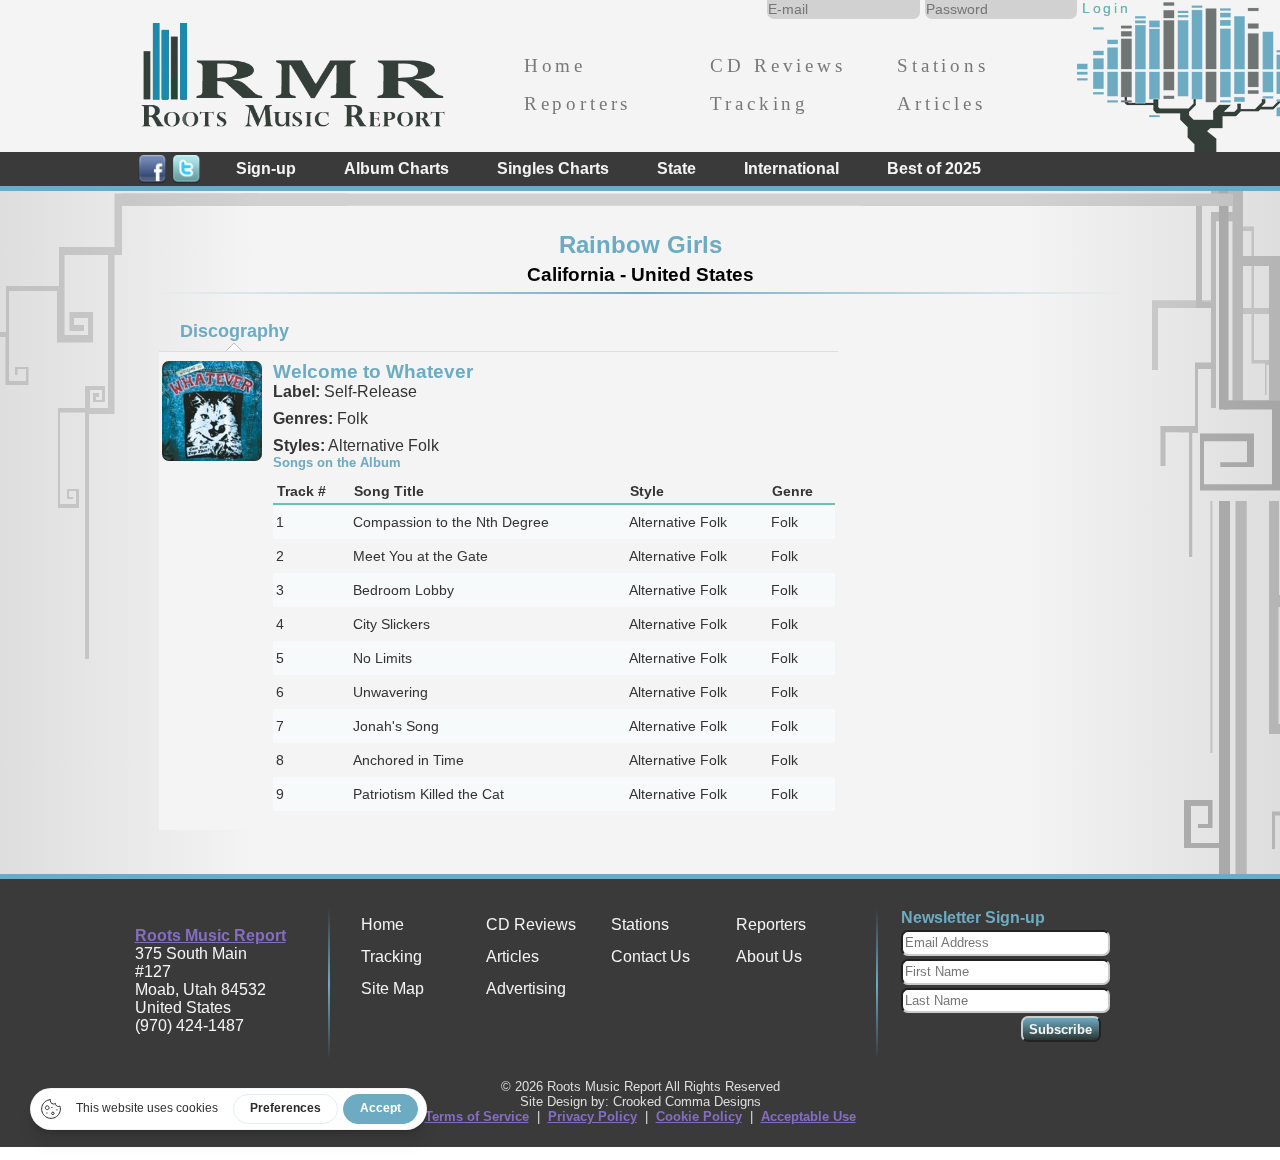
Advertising (526, 988)
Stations (943, 65)
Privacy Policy (592, 1116)
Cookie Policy (699, 1116)
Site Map (392, 988)
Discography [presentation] (234, 331)
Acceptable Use (808, 1116)
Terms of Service (477, 1116)
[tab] (234, 331)
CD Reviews (777, 65)
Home (555, 65)
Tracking (759, 103)
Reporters (577, 103)
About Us (769, 956)
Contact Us (650, 956)
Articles (941, 103)
